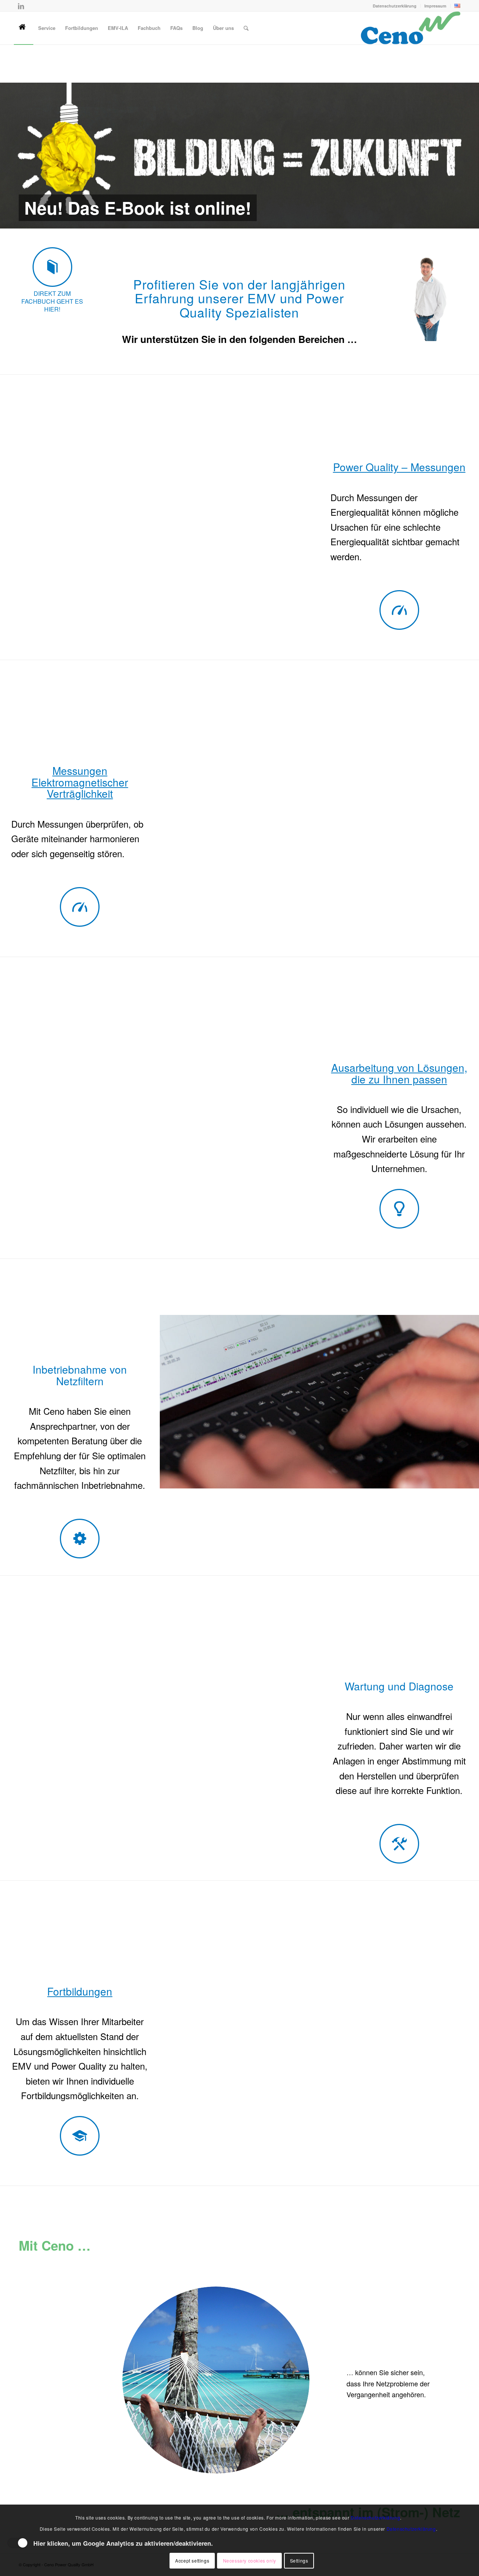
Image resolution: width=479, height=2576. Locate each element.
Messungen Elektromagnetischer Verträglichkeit (80, 773)
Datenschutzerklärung (395, 6)
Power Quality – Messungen (399, 458)
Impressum (435, 6)
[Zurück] (7, 151)
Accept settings (192, 2560)
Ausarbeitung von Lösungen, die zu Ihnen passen (399, 1064)
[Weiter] (472, 151)
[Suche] (246, 28)
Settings (299, 2560)
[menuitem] (395, 6)
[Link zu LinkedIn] (21, 6)
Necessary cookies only (250, 2560)
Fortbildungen (80, 1982)
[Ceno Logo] (410, 28)
